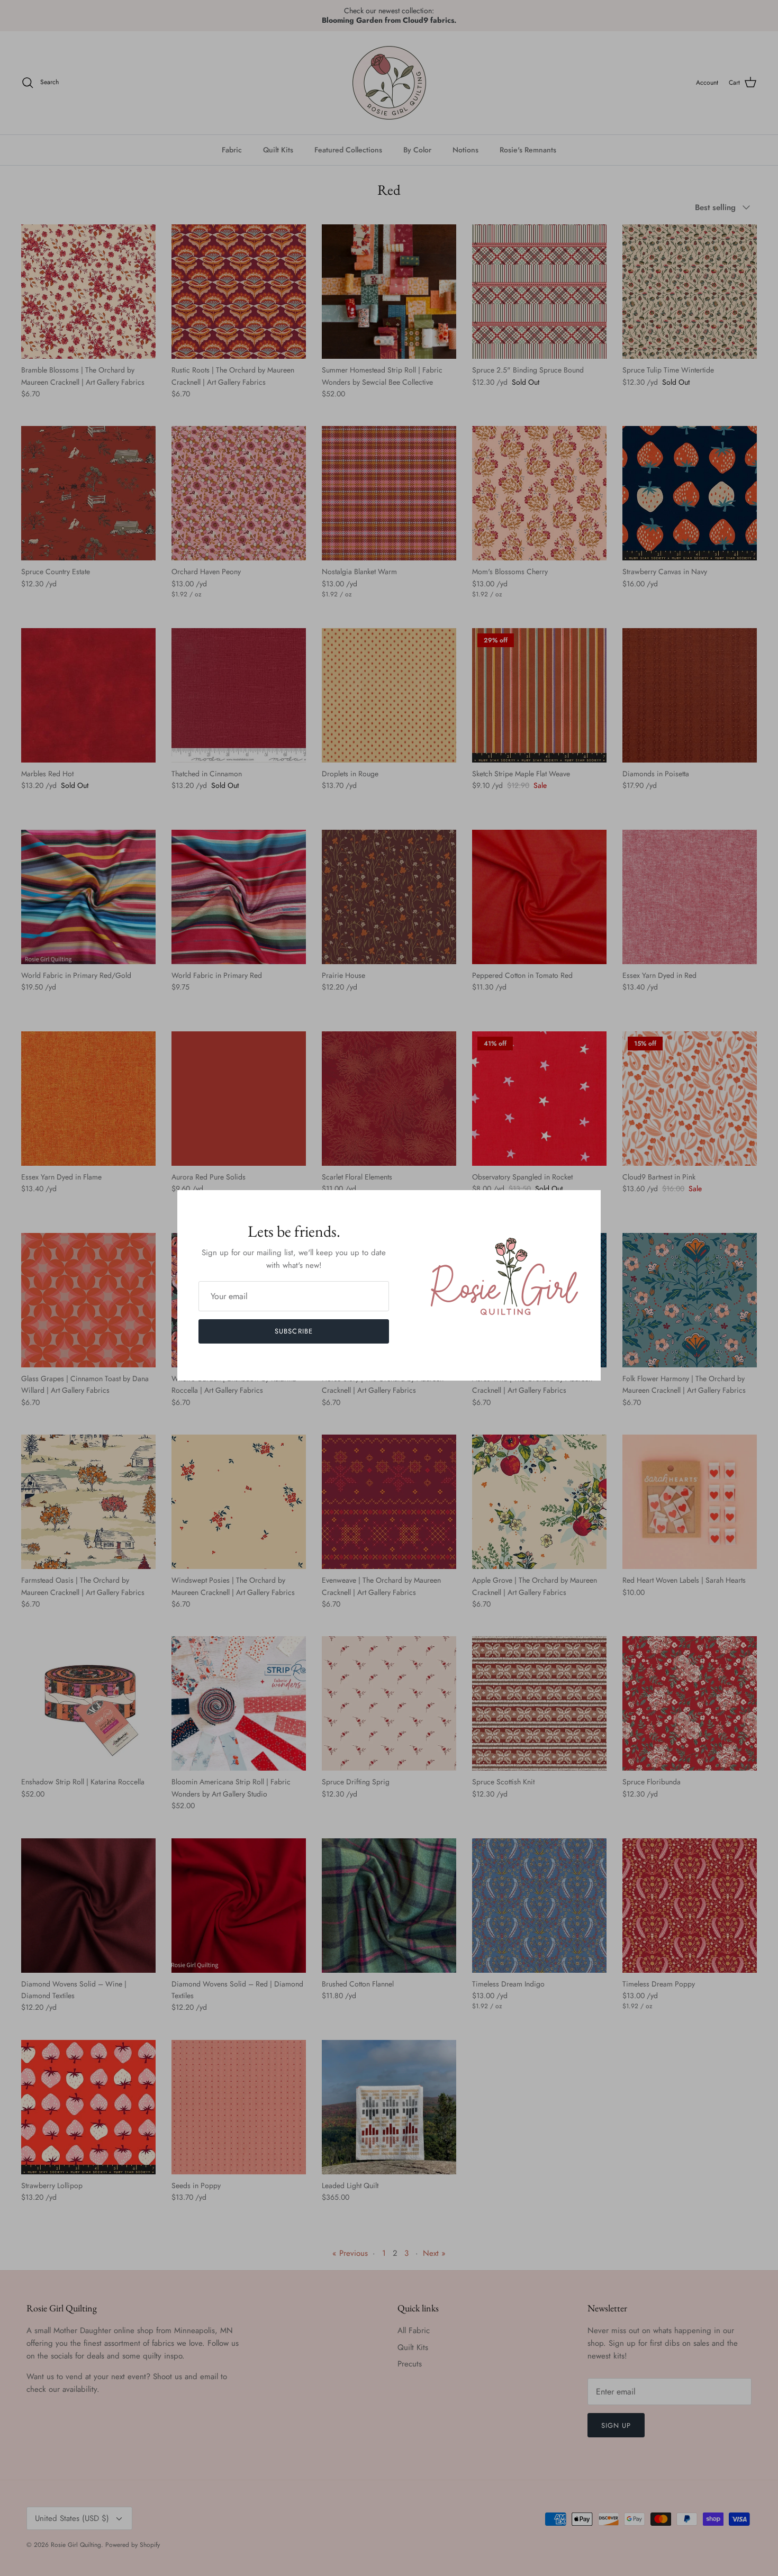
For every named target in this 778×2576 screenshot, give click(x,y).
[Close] (587, 1203)
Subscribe (293, 1331)
